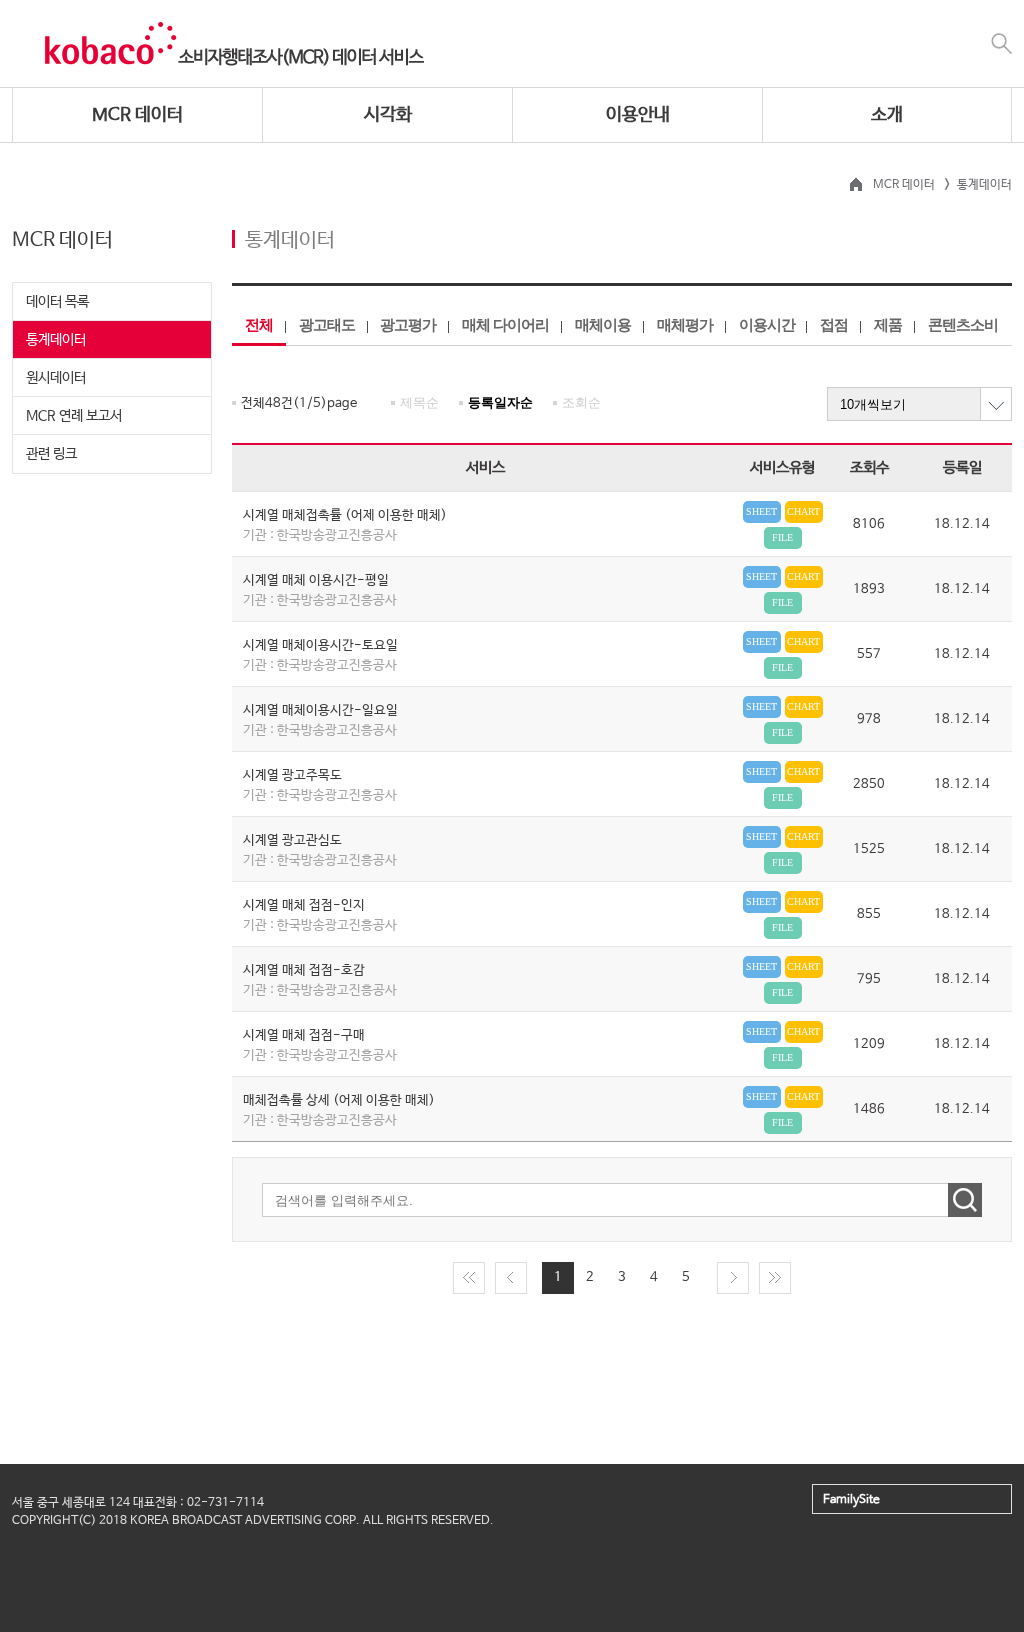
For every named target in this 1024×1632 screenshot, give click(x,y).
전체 (259, 324)
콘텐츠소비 (963, 324)
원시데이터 (56, 378)
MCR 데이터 (137, 115)
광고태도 (327, 324)
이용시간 (767, 324)
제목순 (419, 402)
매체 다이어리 (505, 324)
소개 (887, 115)
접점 (834, 324)
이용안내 (638, 115)
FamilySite (851, 1500)
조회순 (581, 402)
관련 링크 (51, 454)
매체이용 (603, 324)
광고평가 (408, 324)
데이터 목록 (57, 302)
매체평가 (685, 324)
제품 (888, 324)
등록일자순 (500, 402)
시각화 (388, 115)
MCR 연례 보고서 (74, 416)
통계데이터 (56, 340)
